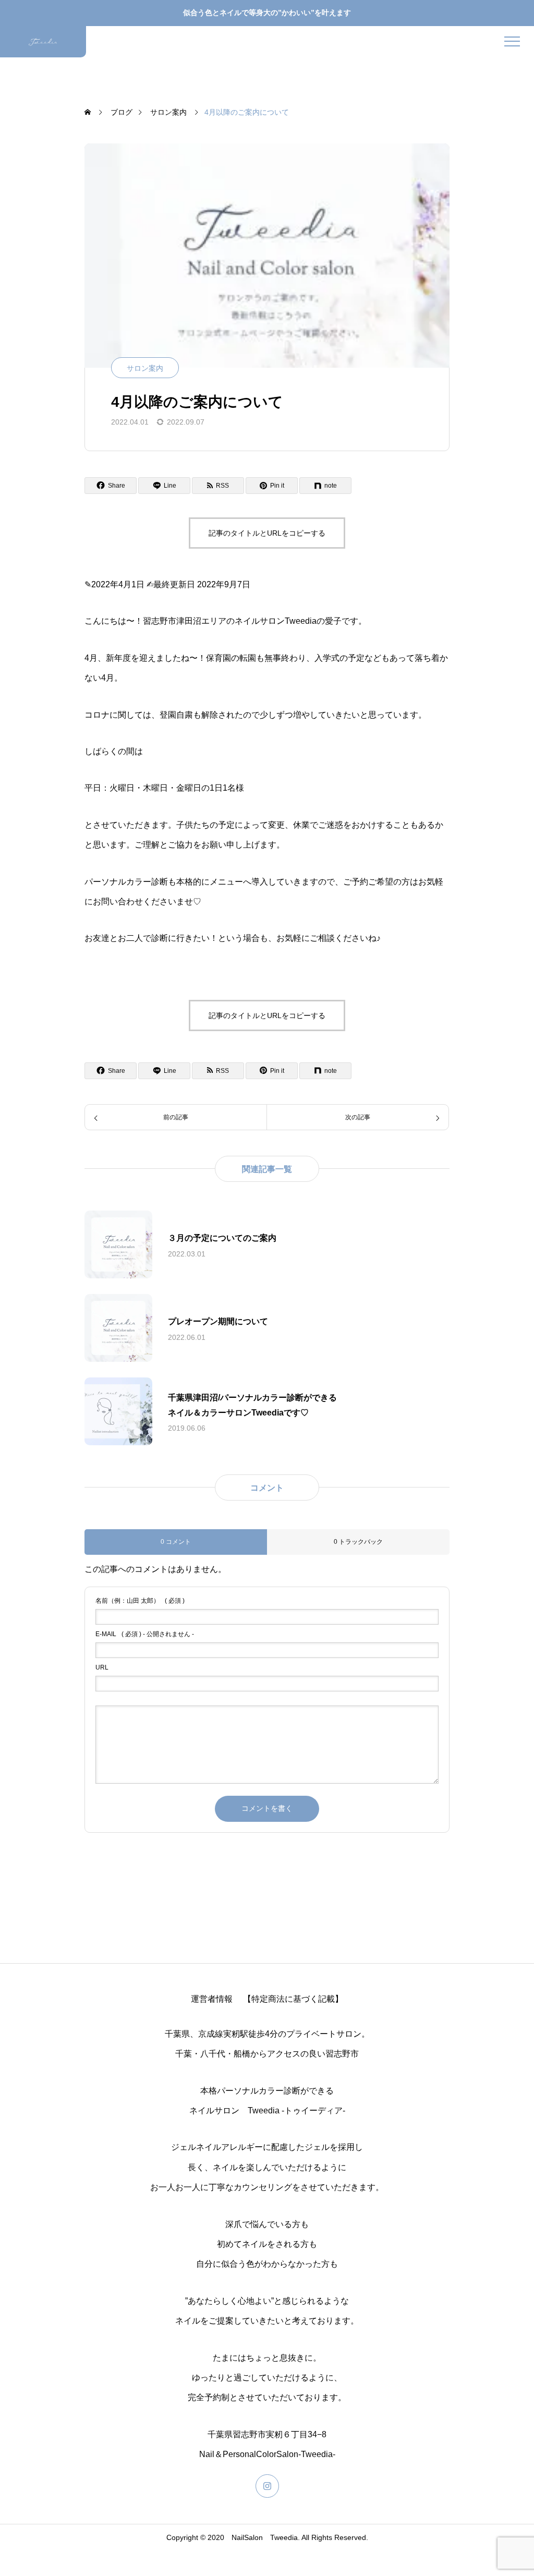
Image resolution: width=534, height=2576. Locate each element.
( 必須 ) (140, 1601)
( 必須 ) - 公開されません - (145, 1634)
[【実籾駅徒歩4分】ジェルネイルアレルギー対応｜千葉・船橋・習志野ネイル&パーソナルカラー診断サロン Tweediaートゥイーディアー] (43, 42)
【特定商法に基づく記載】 (293, 1999)
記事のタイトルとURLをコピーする (267, 533)
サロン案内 (145, 368)
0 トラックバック (358, 1542)
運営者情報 (212, 1999)
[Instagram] (267, 2486)
